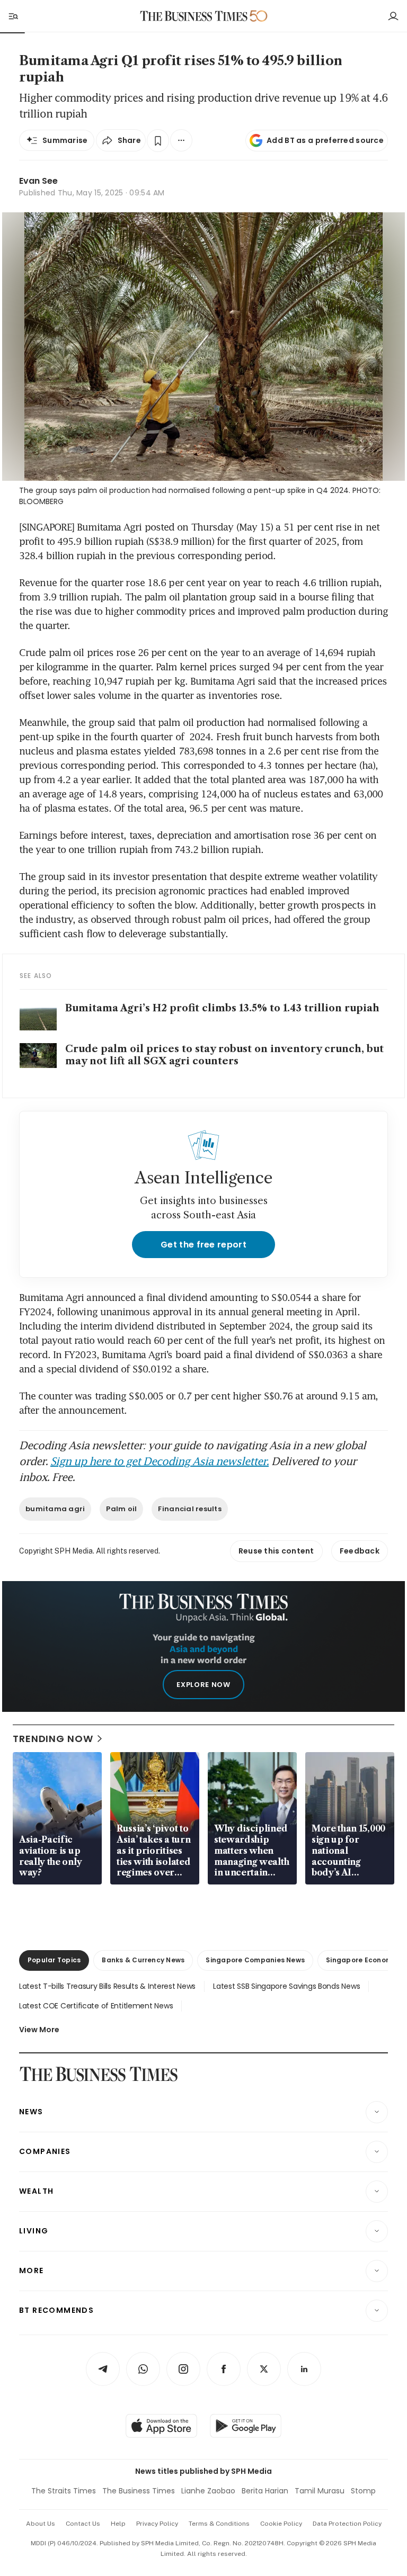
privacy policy (157, 2524)
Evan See (38, 181)
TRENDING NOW (53, 1739)
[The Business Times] (194, 16)
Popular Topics (54, 1960)
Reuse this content (276, 1551)
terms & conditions (219, 2524)
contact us (83, 2524)
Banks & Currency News (143, 1960)
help (118, 2524)
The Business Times (139, 2491)
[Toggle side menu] (13, 16)
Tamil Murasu (320, 2491)
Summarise (65, 140)
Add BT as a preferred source (325, 140)
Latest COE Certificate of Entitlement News (96, 2006)
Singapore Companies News (255, 1960)
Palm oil (121, 1509)
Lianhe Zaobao (208, 2491)
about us (41, 2524)
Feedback (360, 1551)
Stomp (363, 2491)
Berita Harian (265, 2491)
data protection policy (347, 2524)
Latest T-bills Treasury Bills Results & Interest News (107, 1986)
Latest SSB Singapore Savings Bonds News (286, 1986)
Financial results (189, 1509)
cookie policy (281, 2524)
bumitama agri (55, 1509)
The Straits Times (64, 2491)
